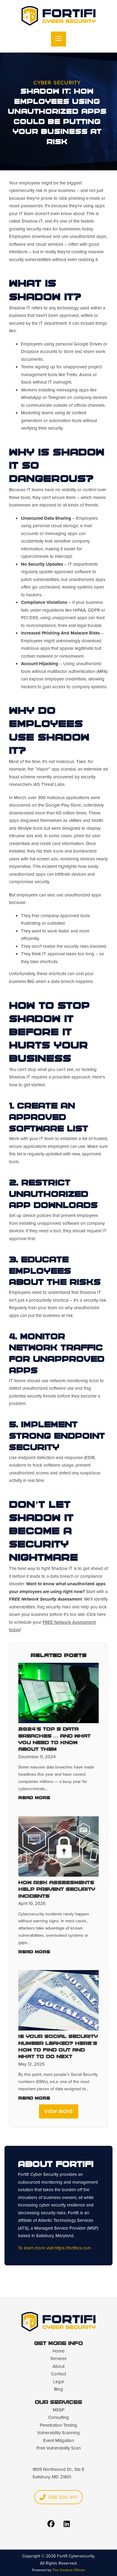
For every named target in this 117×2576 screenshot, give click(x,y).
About (58, 2366)
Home (58, 2351)
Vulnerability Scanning (58, 2433)
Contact (58, 2374)
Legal (58, 2382)
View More (59, 2111)
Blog (58, 2389)
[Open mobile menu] (58, 39)
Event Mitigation (59, 2441)
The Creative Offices (69, 2570)
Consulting (59, 2417)
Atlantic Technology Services (66, 2220)
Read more (34, 1798)
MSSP (59, 2410)
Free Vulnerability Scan (59, 2448)
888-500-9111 (63, 2497)
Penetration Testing (58, 2425)
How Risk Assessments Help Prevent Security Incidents (57, 1890)
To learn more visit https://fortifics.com (54, 2248)
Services (58, 2359)
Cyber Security (57, 83)
